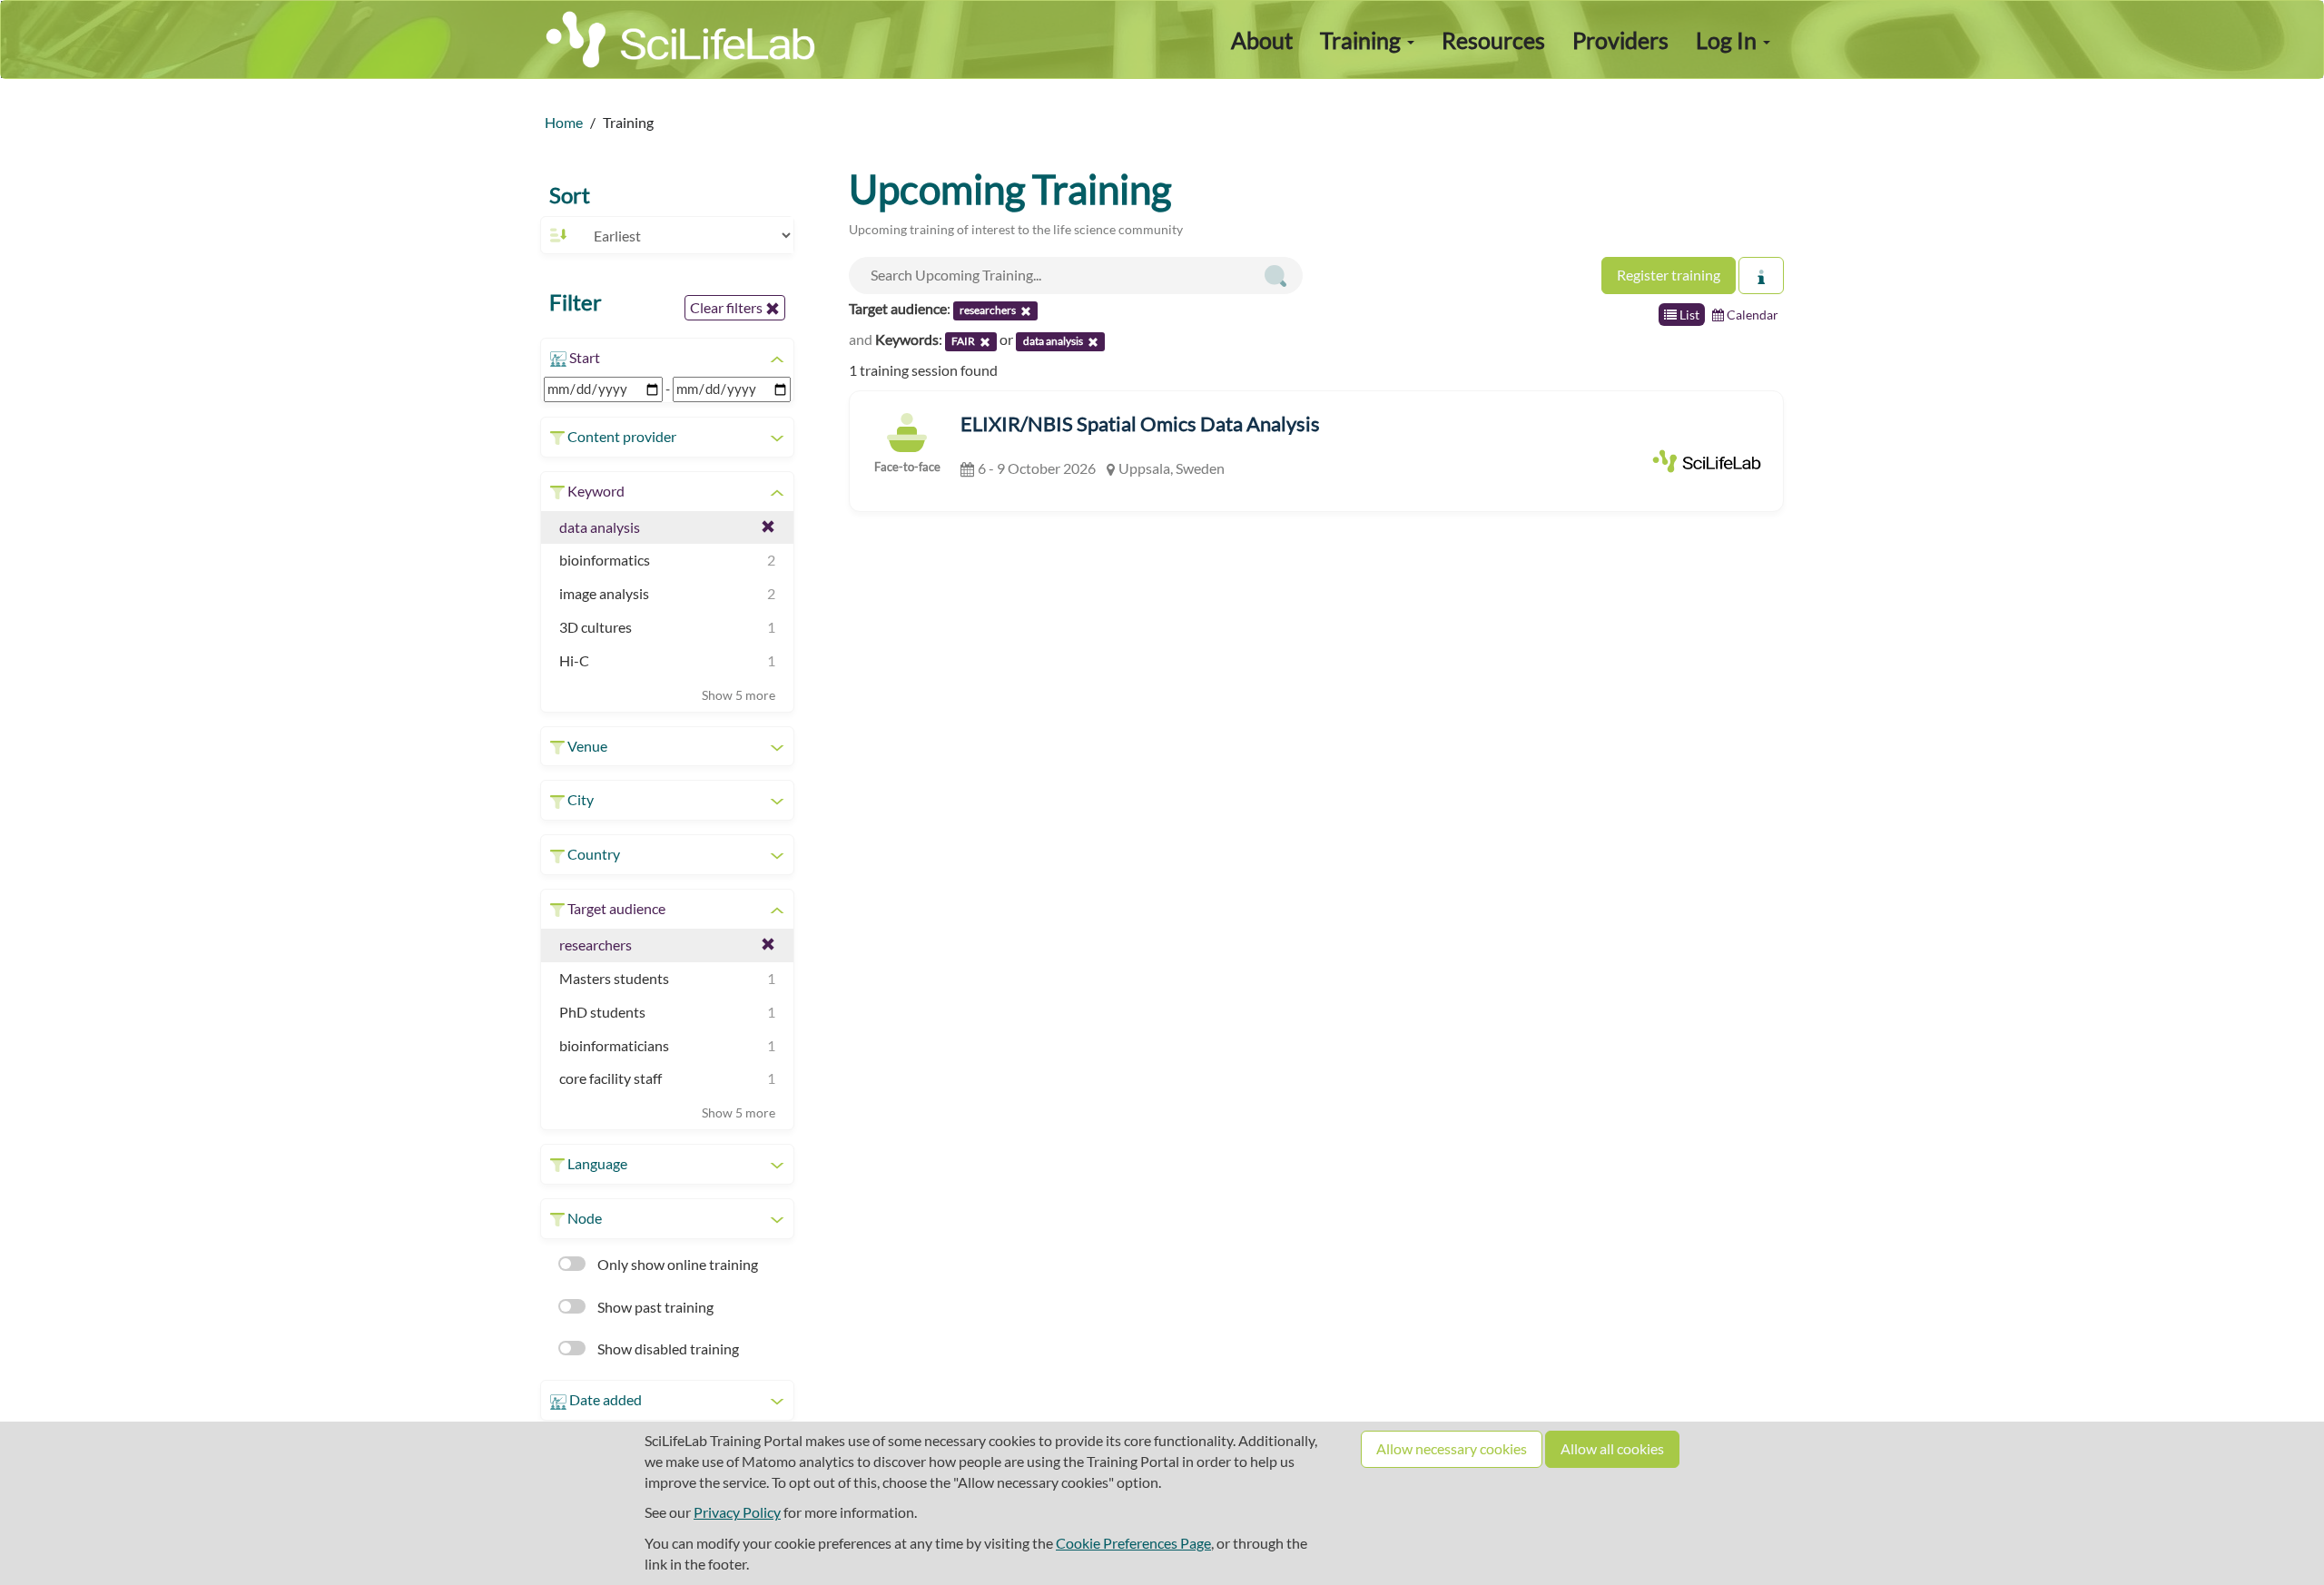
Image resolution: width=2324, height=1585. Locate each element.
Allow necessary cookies (1452, 1448)
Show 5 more (739, 695)
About (1262, 40)
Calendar (1751, 315)
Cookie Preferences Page (1133, 1543)
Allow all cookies (1612, 1448)
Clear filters (728, 307)
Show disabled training (667, 1349)
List (1688, 315)
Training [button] (1363, 40)
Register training (1669, 275)
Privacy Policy (737, 1512)
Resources (1493, 40)
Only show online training (676, 1264)
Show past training (654, 1307)
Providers (1620, 40)
